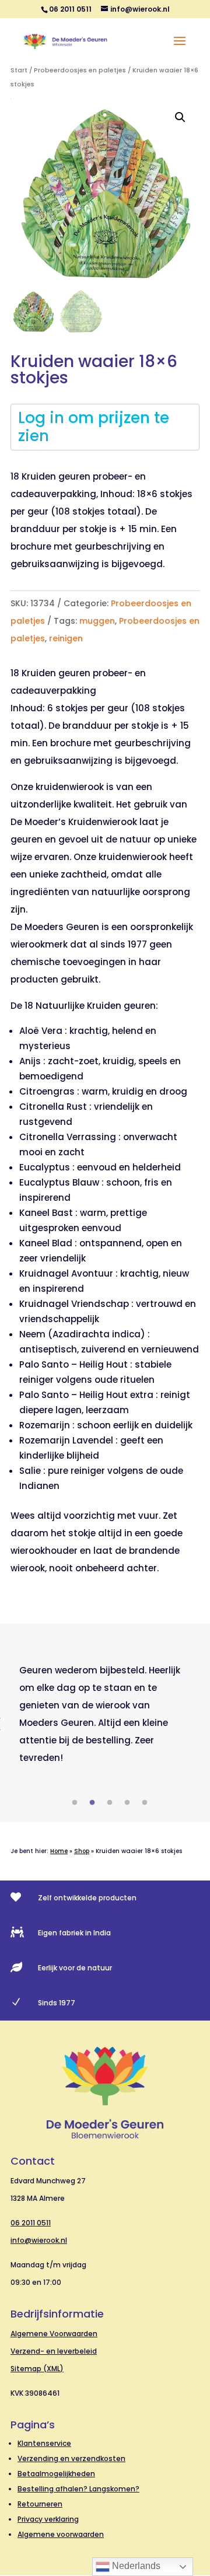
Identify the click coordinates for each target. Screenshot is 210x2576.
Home (59, 1851)
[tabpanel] (105, 1714)
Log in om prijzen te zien (94, 427)
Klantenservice (44, 2443)
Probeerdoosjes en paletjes (80, 70)
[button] (180, 117)
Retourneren (40, 2504)
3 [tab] (110, 1803)
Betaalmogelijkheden (56, 2474)
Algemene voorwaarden (61, 2534)
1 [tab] (75, 1803)
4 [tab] (127, 1803)
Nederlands (135, 2566)
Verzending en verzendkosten (71, 2458)
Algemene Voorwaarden (54, 2334)
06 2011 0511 (31, 2223)
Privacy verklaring (48, 2519)
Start (19, 70)
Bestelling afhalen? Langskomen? (78, 2489)
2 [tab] (92, 1803)
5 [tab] (145, 1803)
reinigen (66, 638)
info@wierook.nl (39, 2240)
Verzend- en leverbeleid (54, 2351)
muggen (97, 621)
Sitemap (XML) (37, 2369)
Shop (82, 1851)
